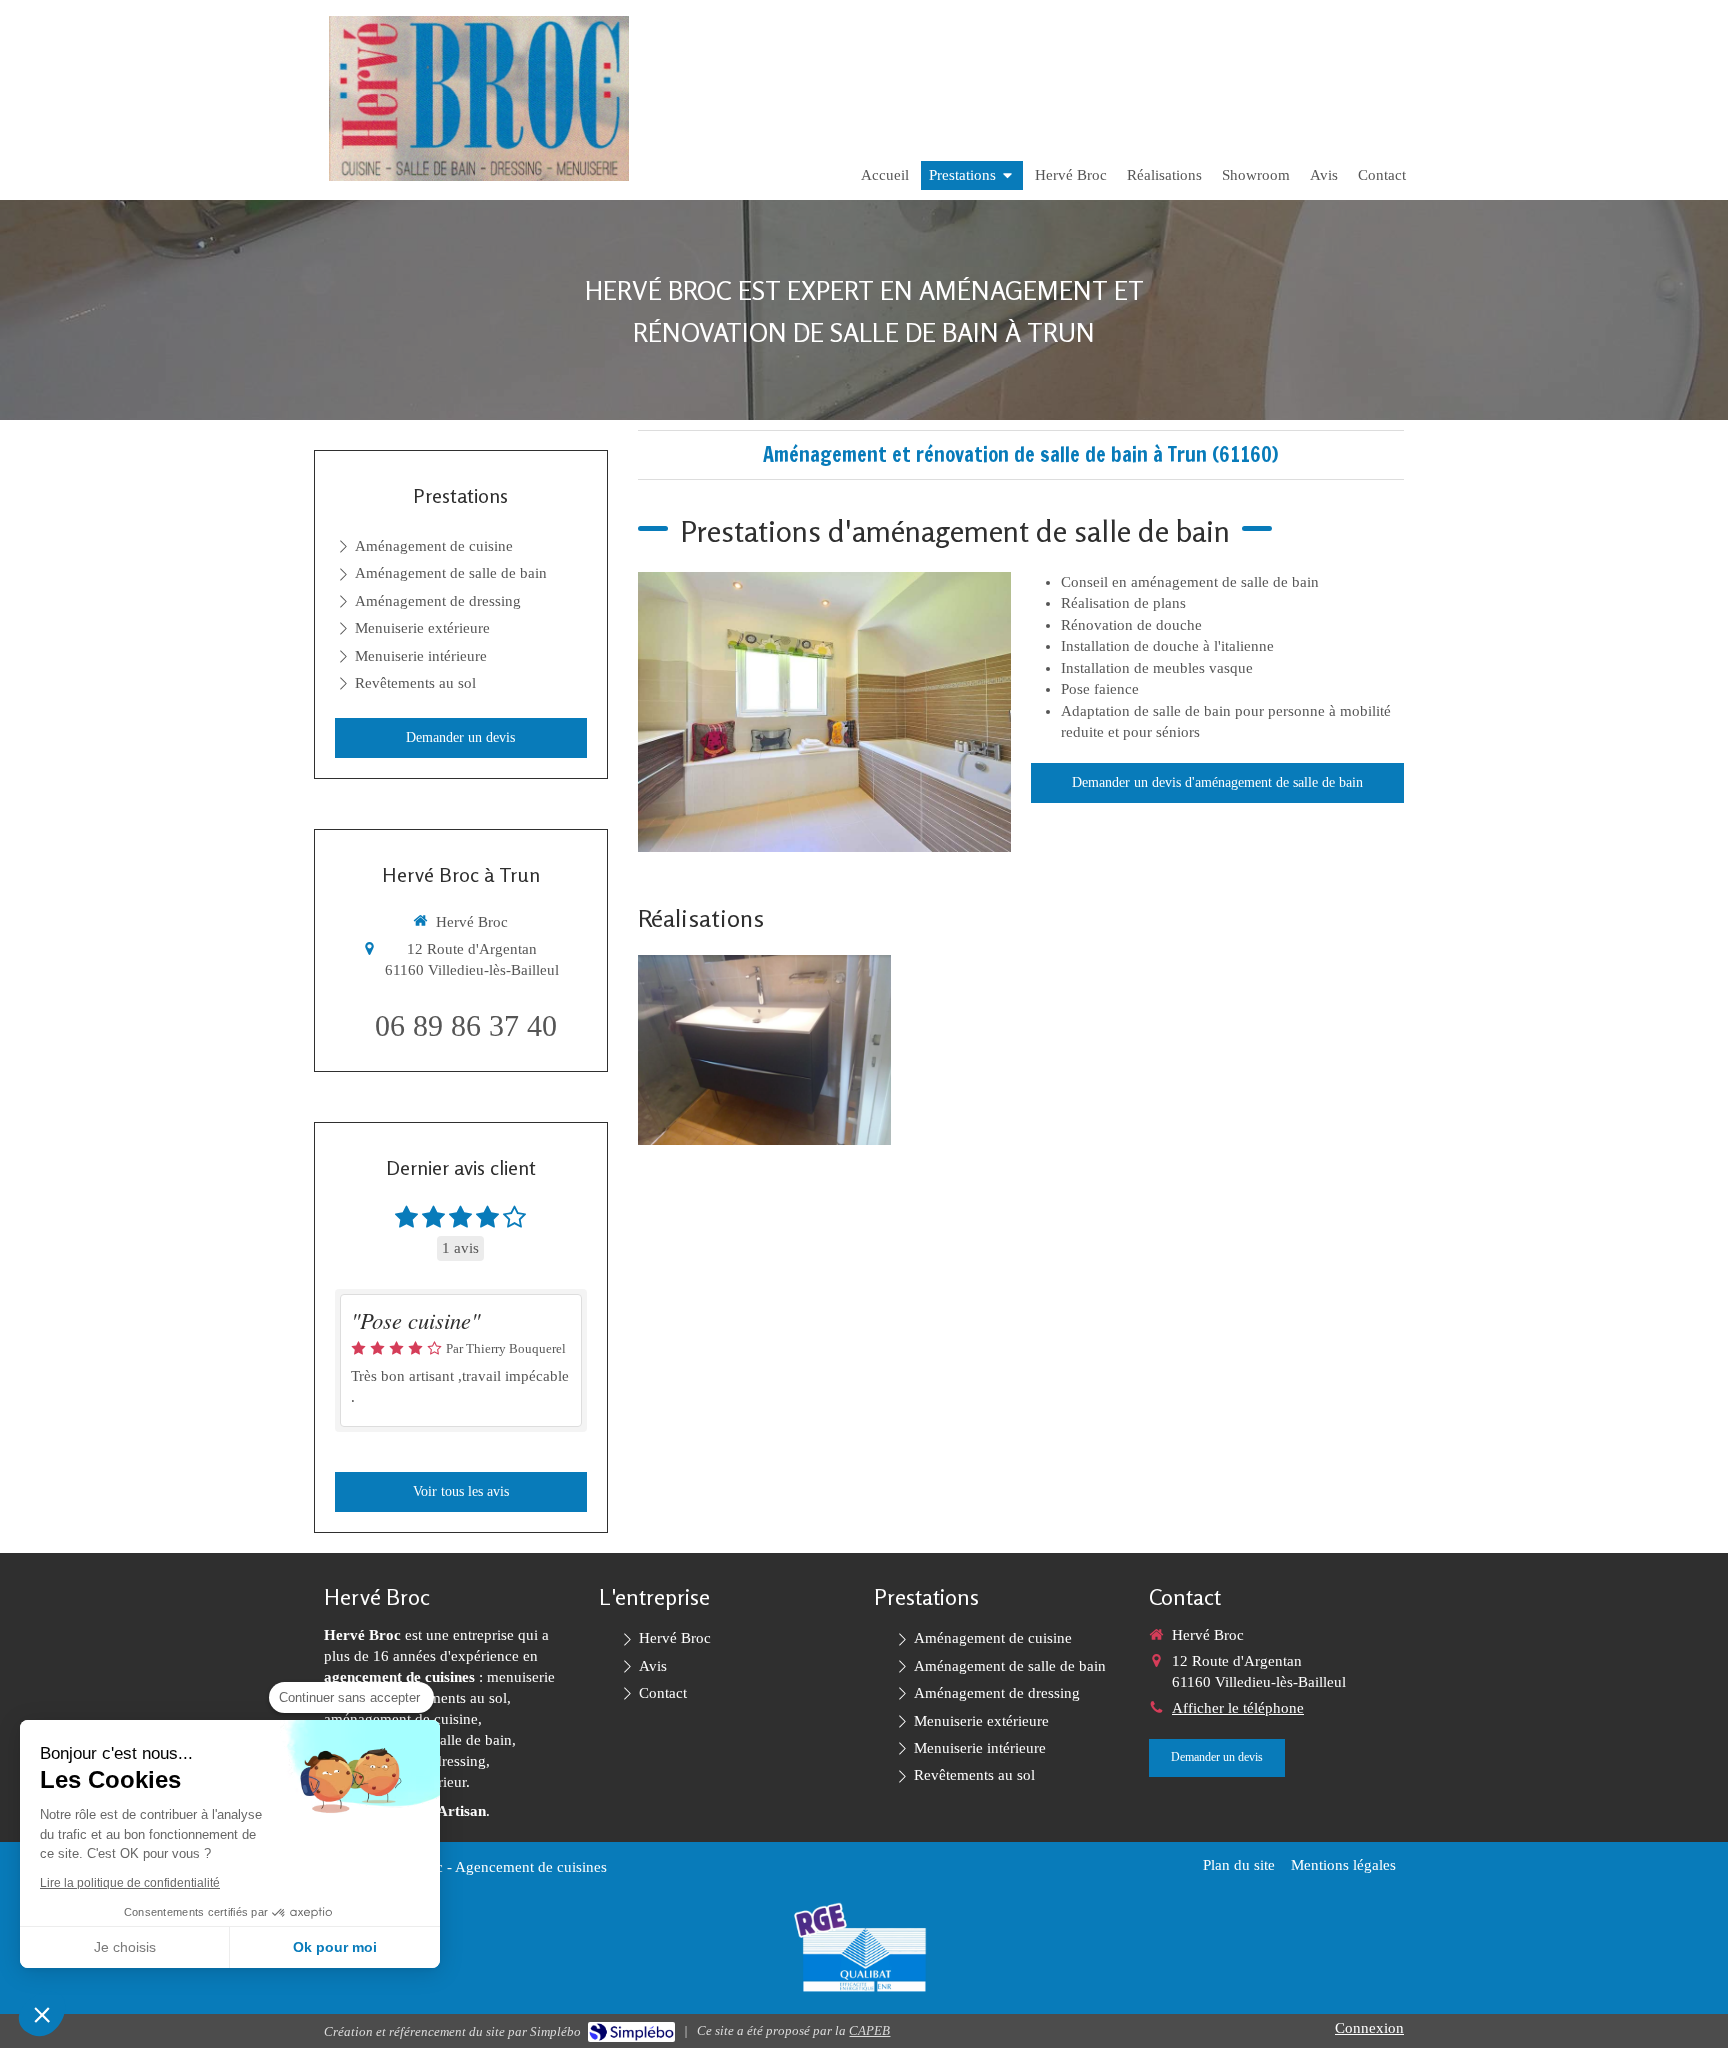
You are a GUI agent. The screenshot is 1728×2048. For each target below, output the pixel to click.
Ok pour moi (335, 1947)
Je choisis (125, 1947)
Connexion (1369, 2028)
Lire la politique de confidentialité (130, 1883)
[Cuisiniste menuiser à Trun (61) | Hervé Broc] (479, 98)
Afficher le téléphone (1238, 1708)
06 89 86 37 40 (466, 1025)
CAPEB (869, 2030)
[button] (42, 2014)
